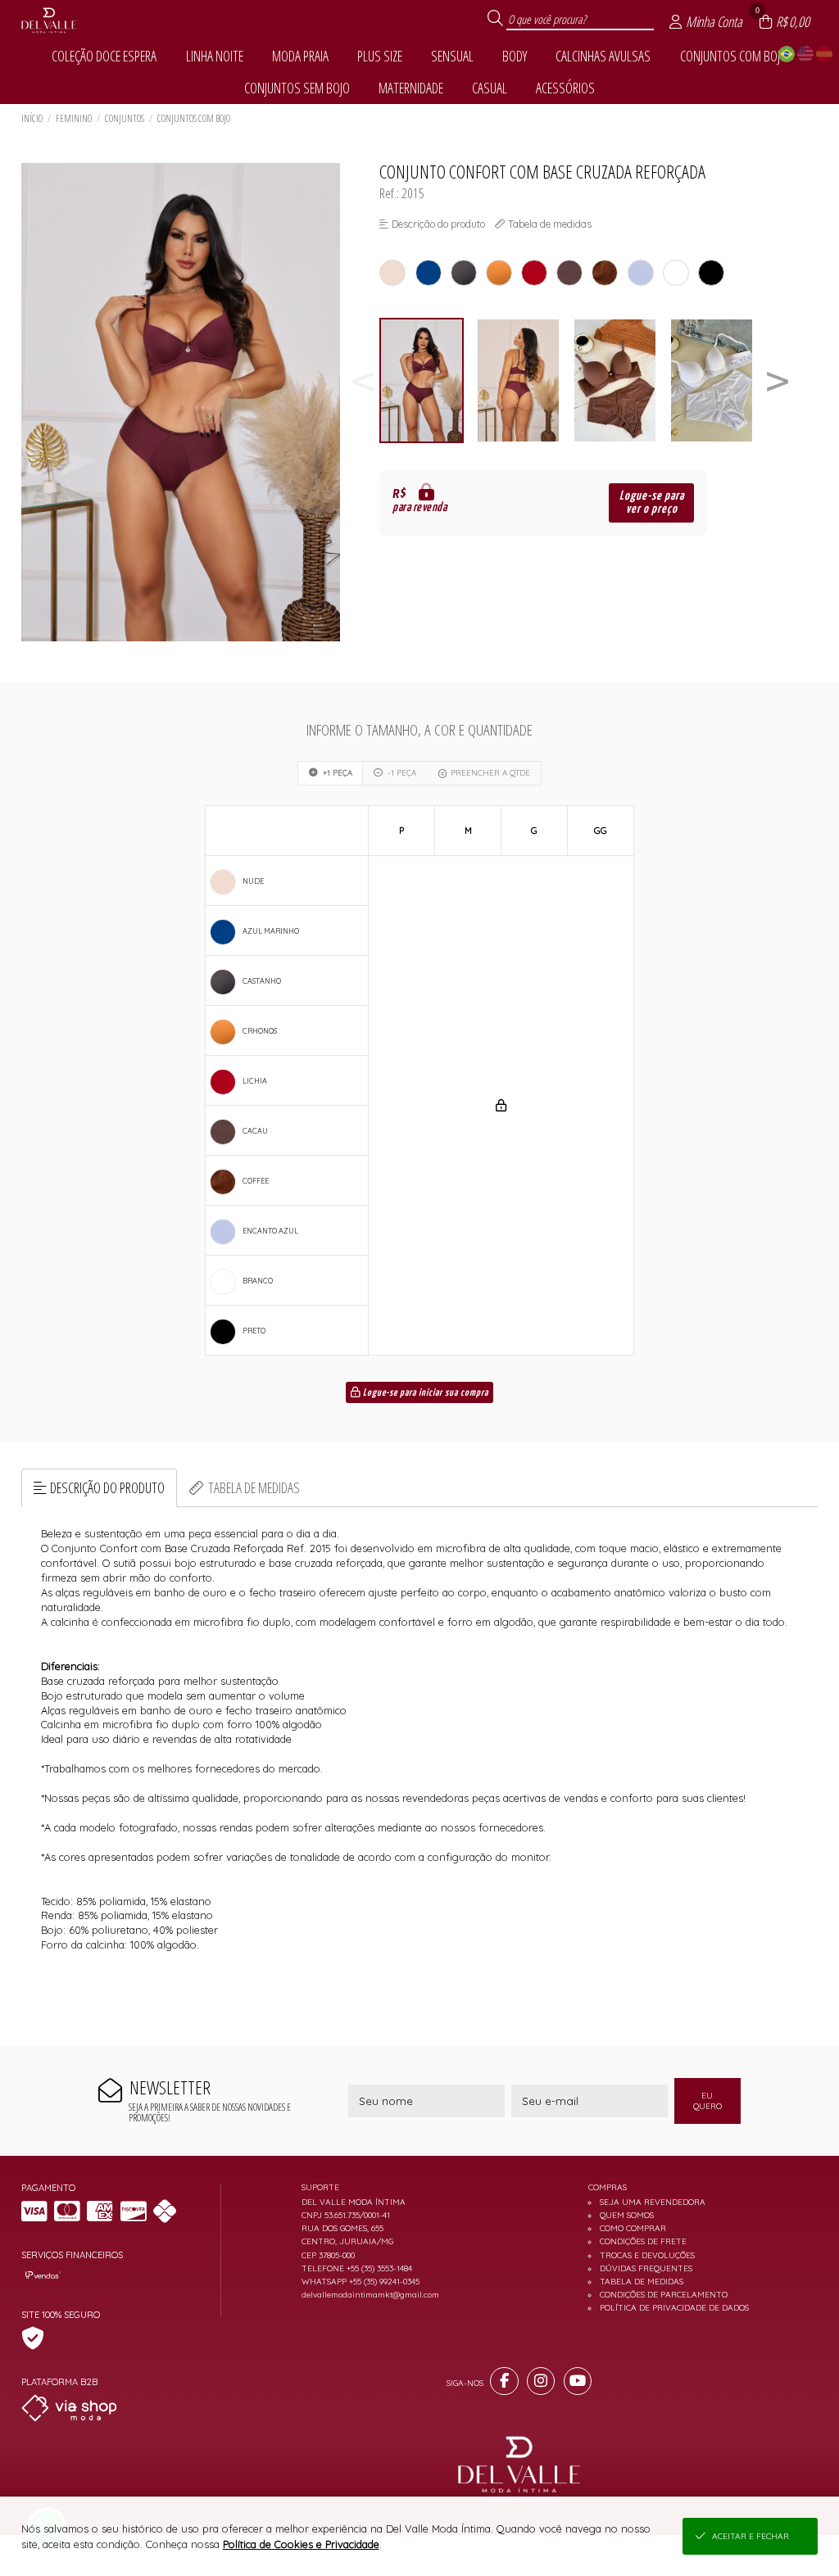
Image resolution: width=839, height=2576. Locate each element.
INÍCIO (32, 118)
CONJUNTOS (125, 118)
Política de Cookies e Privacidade (301, 2544)
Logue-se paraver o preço (652, 503)
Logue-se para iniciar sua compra (424, 1393)
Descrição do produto (107, 1487)
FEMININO (74, 118)
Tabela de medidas (254, 1487)
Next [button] (778, 380)
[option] (428, 380)
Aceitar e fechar (751, 2536)
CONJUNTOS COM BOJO (194, 118)
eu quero (707, 2101)
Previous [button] (363, 380)
